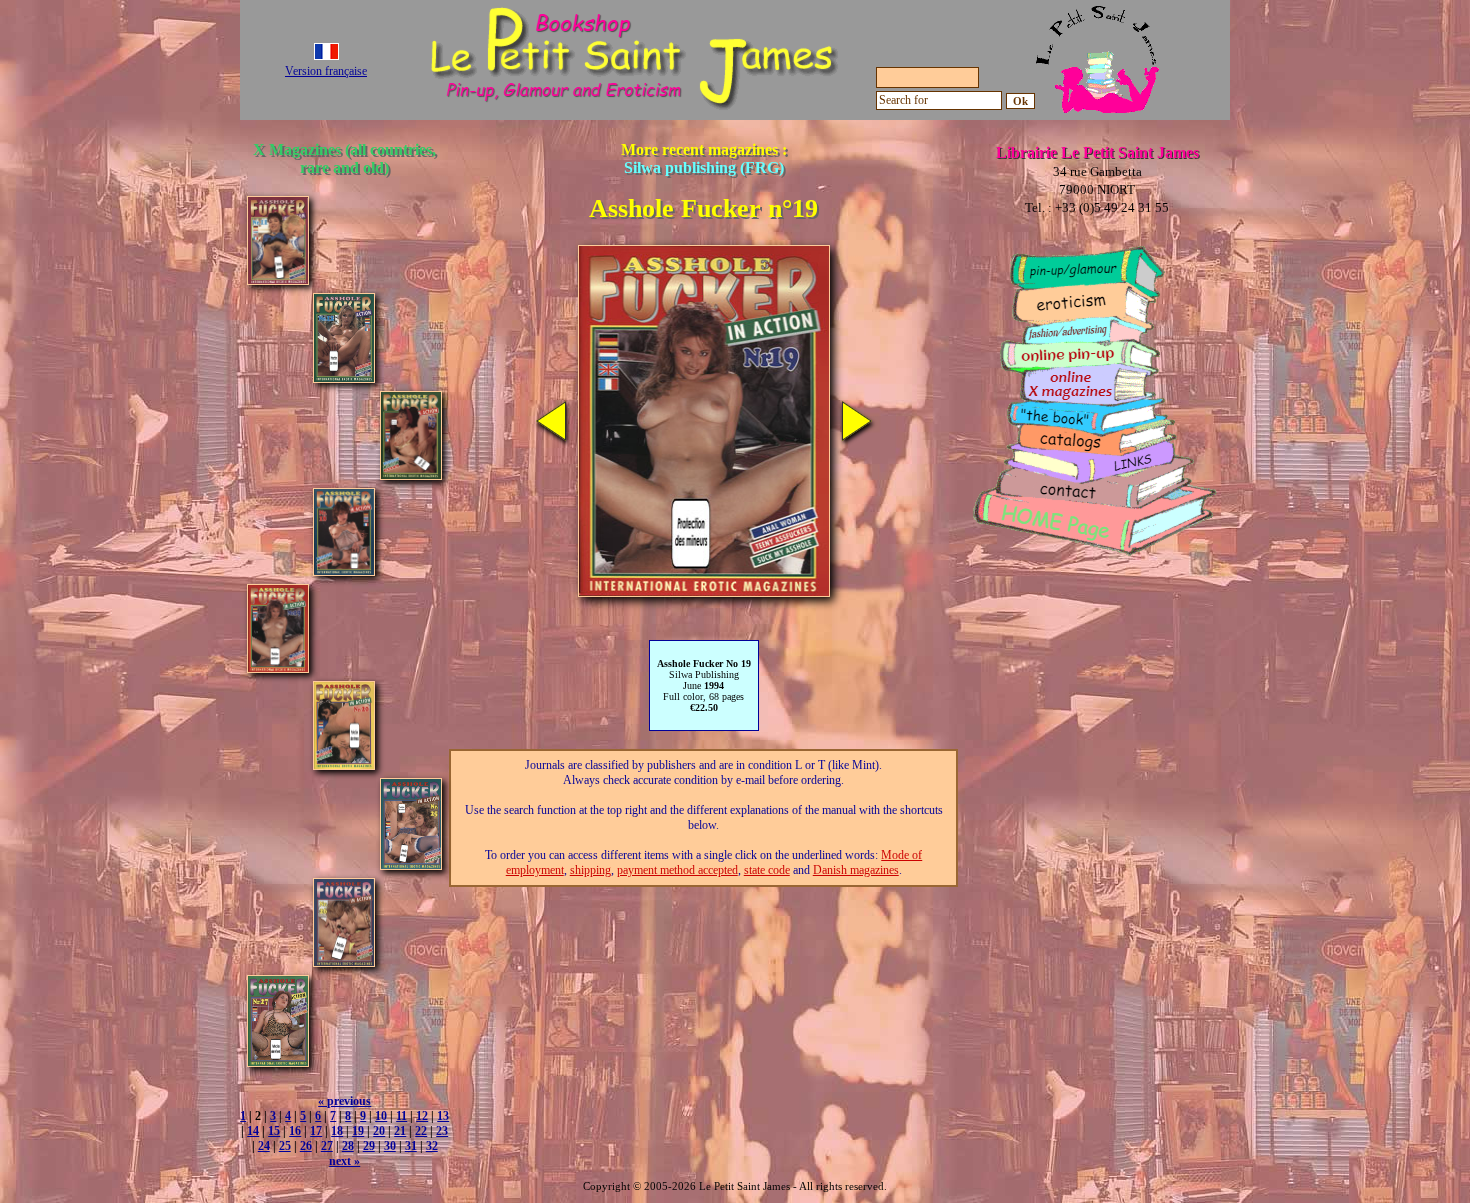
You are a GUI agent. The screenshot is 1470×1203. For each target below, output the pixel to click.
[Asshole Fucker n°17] (411, 474)
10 (381, 1116)
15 (274, 1131)
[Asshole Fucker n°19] (278, 667)
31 (411, 1146)
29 (369, 1146)
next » (344, 1161)
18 (337, 1131)
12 (422, 1116)
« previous (344, 1101)
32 (432, 1146)
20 (379, 1131)
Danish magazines (856, 870)
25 (285, 1146)
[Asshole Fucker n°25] (411, 864)
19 (358, 1131)
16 (295, 1131)
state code (767, 870)
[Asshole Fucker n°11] (278, 279)
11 (401, 1116)
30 (390, 1146)
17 (316, 1131)
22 (421, 1131)
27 (327, 1146)
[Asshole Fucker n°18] (344, 570)
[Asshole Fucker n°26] (344, 961)
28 (348, 1146)
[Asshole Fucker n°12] (344, 377)
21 (400, 1131)
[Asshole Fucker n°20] (344, 764)
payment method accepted (677, 870)
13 (443, 1116)
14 (253, 1131)
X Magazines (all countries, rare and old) (344, 158)
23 (442, 1131)
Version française (326, 71)
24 (264, 1146)
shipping (590, 870)
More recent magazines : (704, 158)
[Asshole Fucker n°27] (278, 1061)
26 (306, 1146)
